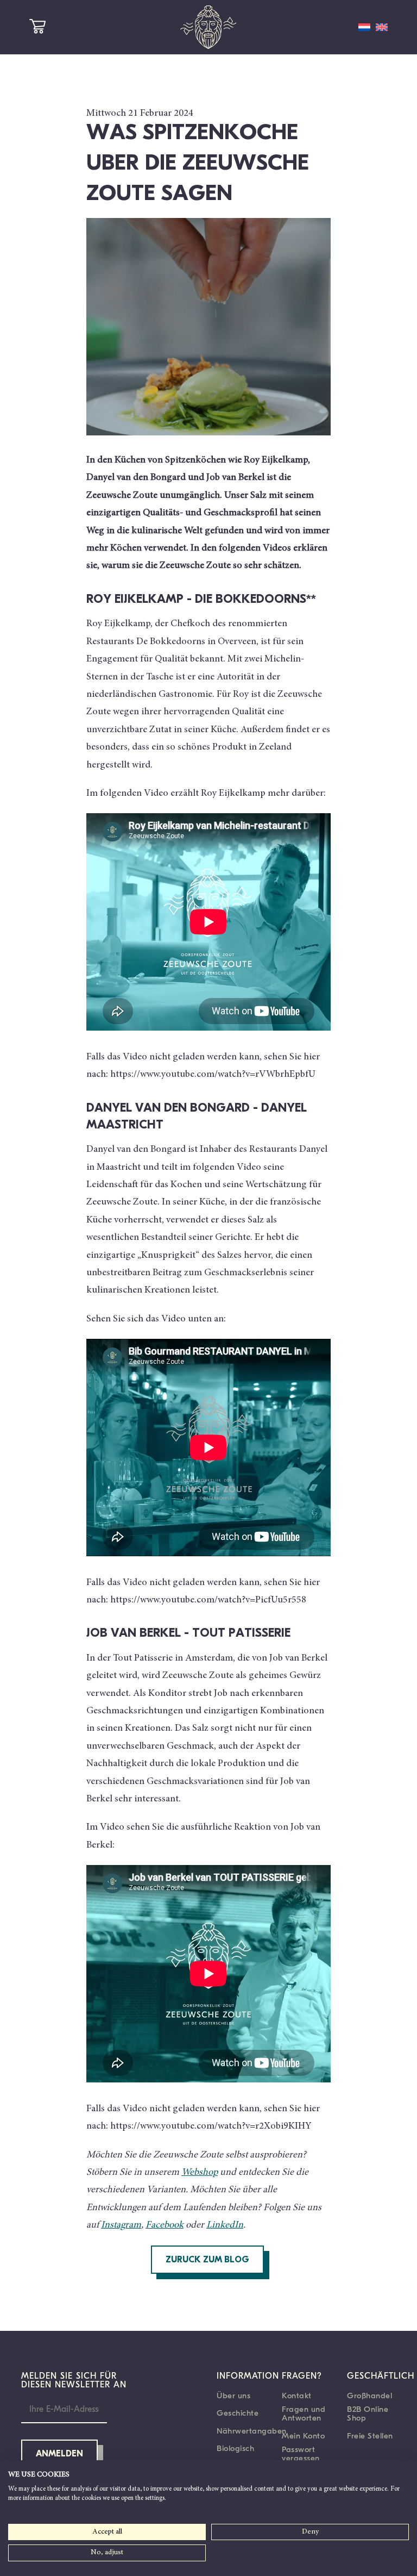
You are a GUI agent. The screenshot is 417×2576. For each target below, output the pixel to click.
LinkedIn (225, 2225)
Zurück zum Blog (207, 2260)
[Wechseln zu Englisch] (382, 27)
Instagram (121, 2225)
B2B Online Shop (368, 2413)
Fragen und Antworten (304, 2413)
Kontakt (297, 2396)
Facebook (165, 2225)
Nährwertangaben (252, 2431)
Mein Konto (303, 2436)
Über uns (233, 2396)
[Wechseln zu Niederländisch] (364, 27)
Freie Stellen (370, 2436)
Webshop (200, 2173)
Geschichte (238, 2413)
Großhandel (369, 2396)
